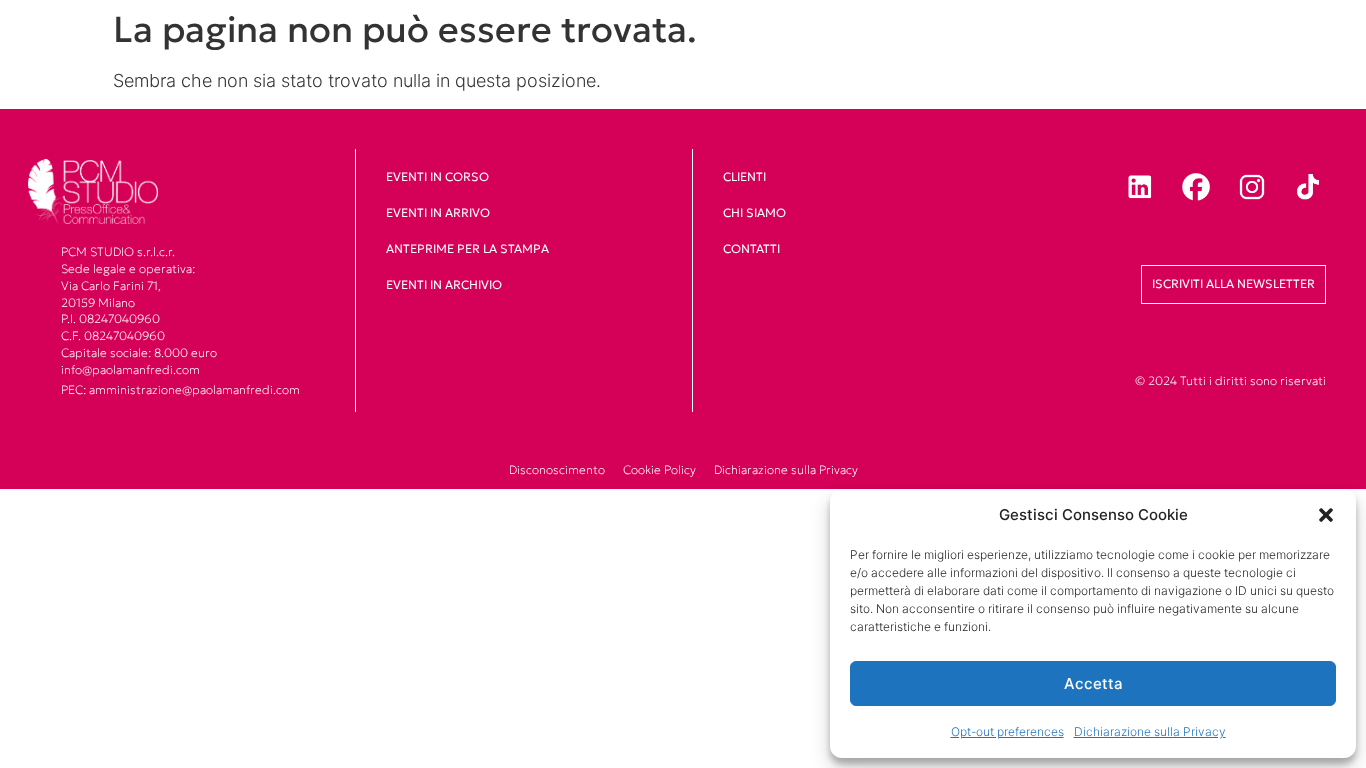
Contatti (751, 248)
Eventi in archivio (444, 284)
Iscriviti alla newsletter (1233, 283)
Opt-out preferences (1007, 731)
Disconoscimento (557, 469)
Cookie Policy (659, 469)
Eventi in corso (437, 176)
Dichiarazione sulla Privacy (1150, 731)
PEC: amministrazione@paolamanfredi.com (180, 389)
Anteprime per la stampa (467, 248)
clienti (744, 176)
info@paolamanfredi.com (130, 369)
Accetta (1093, 683)
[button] (1326, 515)
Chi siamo (754, 212)
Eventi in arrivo (438, 212)
